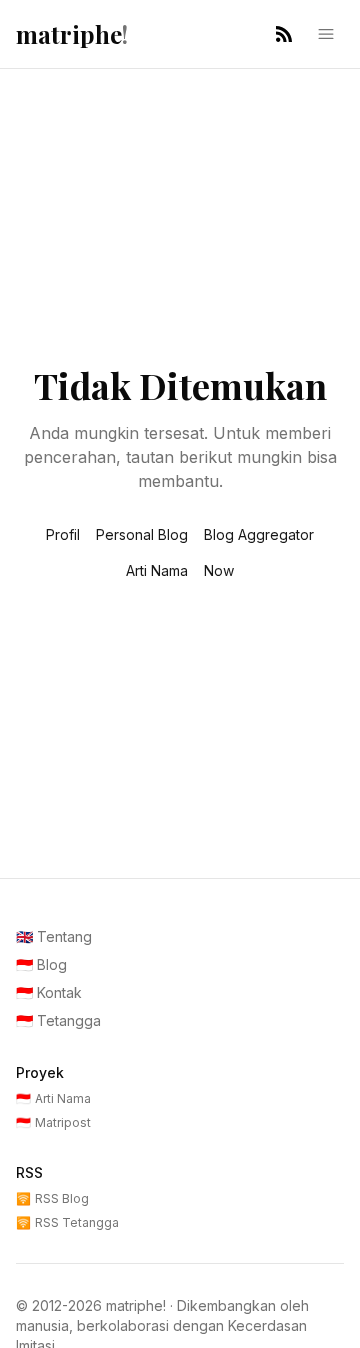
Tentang (54, 936)
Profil (63, 534)
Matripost (53, 1122)
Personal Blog (142, 534)
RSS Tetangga (67, 1222)
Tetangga (58, 1020)
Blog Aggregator (259, 534)
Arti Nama (157, 570)
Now (219, 570)
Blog (41, 964)
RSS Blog (52, 1198)
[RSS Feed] (284, 34)
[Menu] (326, 34)
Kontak (49, 992)
